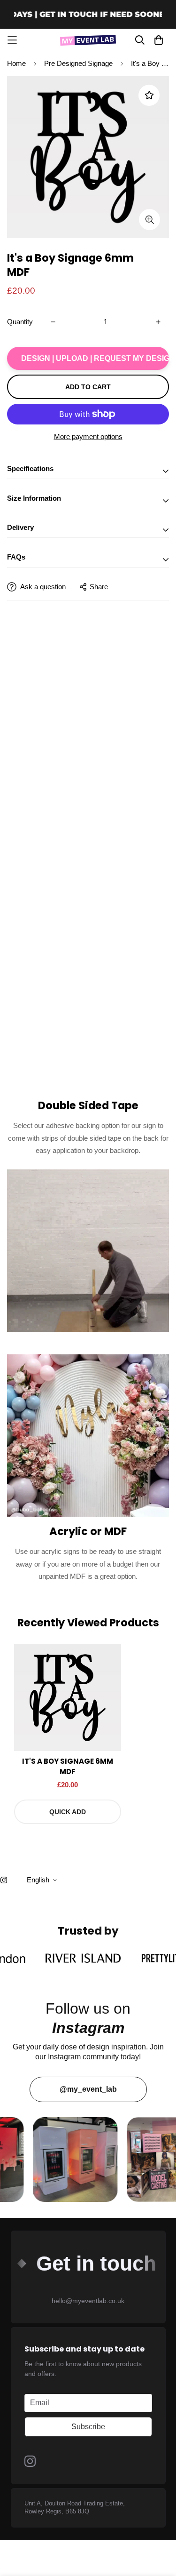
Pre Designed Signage (78, 63)
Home (16, 63)
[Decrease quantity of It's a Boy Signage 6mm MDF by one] (53, 322)
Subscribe (88, 2427)
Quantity (20, 322)
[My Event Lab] (88, 40)
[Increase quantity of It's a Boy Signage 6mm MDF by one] (158, 322)
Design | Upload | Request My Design (95, 358)
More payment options (88, 436)
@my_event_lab (88, 2089)
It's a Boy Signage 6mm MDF (68, 1767)
